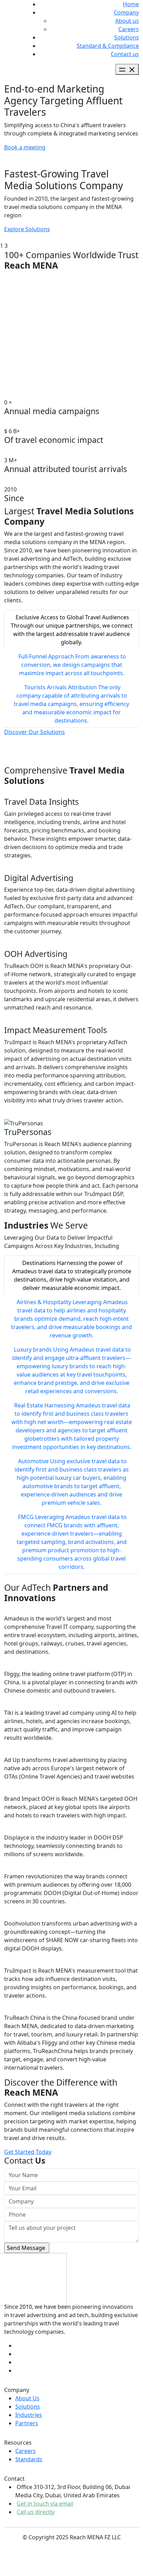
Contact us (125, 54)
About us (127, 21)
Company (126, 12)
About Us (27, 2398)
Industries (29, 2415)
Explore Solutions (27, 229)
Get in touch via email (45, 2504)
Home (131, 4)
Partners (27, 2423)
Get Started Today (28, 2152)
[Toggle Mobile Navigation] (127, 69)
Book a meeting (25, 147)
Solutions (127, 37)
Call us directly (36, 2512)
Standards (29, 2459)
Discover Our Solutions (35, 732)
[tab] (71, 630)
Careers (129, 29)
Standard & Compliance (108, 46)
